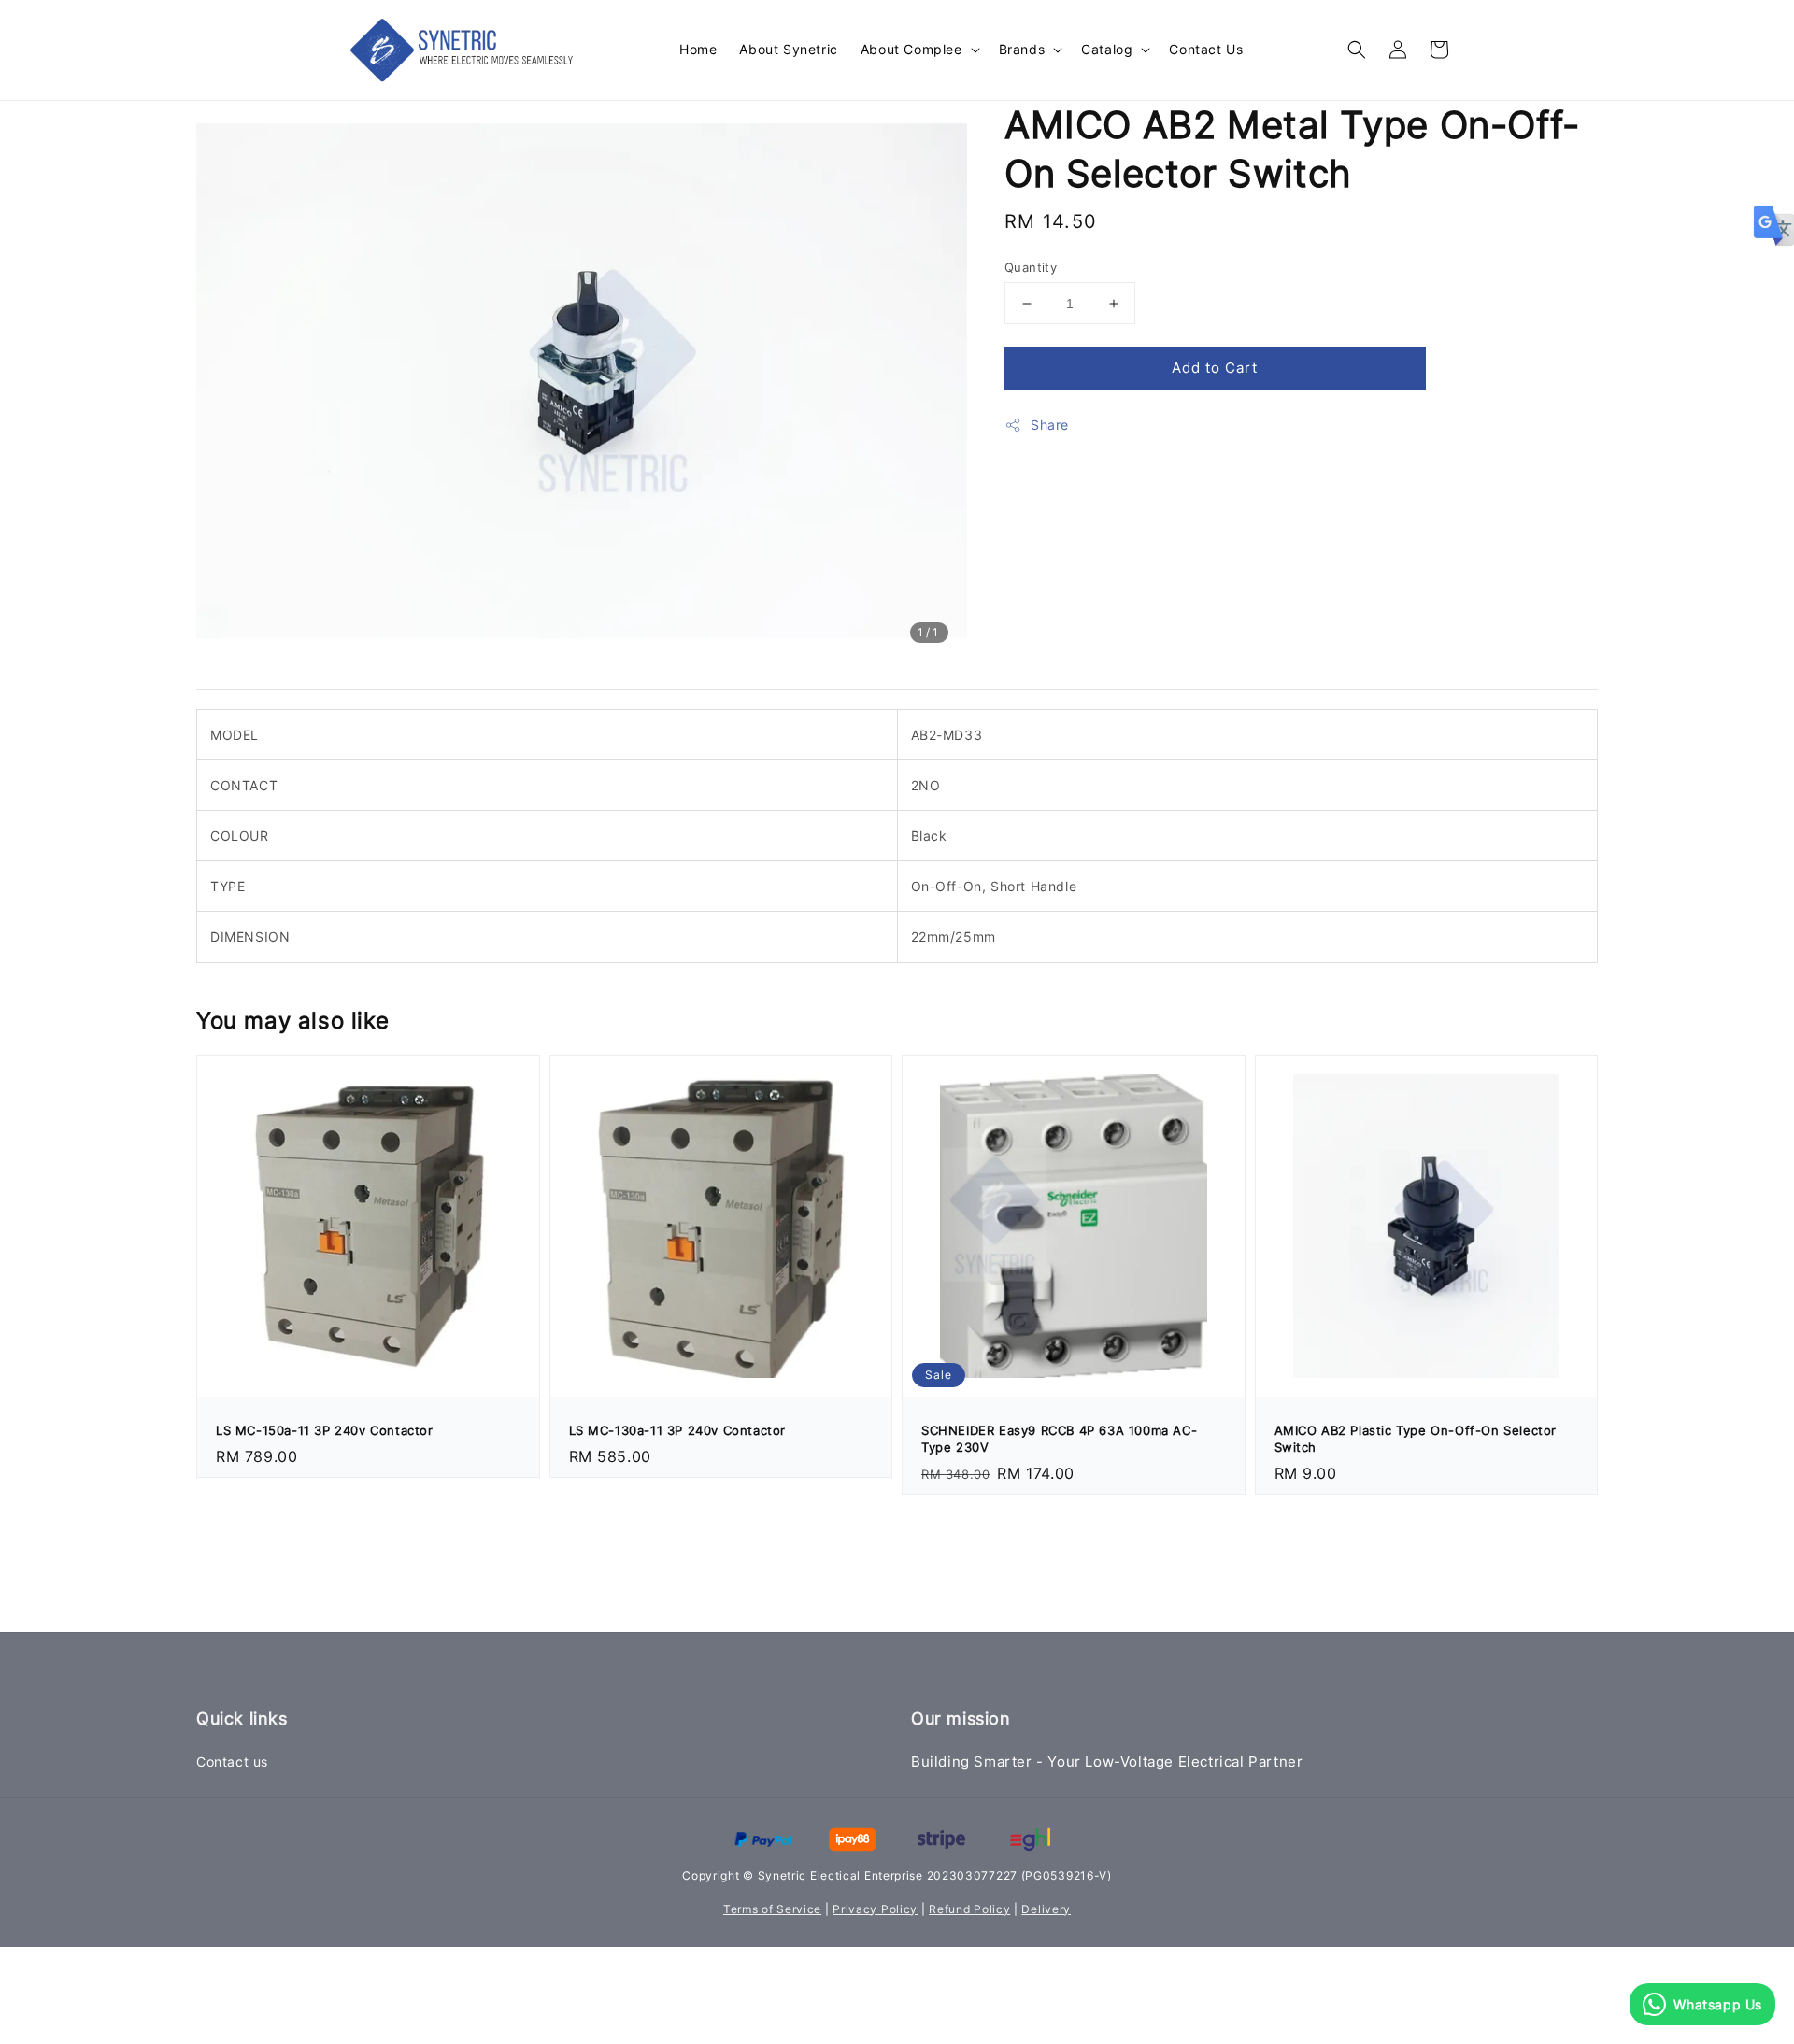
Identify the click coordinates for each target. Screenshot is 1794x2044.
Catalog (1107, 49)
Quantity (1031, 267)
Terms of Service (772, 1909)
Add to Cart (1215, 368)
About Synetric (788, 49)
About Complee (911, 49)
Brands (1022, 49)
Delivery (1046, 1909)
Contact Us (1206, 49)
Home (698, 49)
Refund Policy (969, 1909)
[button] (1357, 50)
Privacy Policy (875, 1909)
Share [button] (1050, 425)
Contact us (232, 1761)
